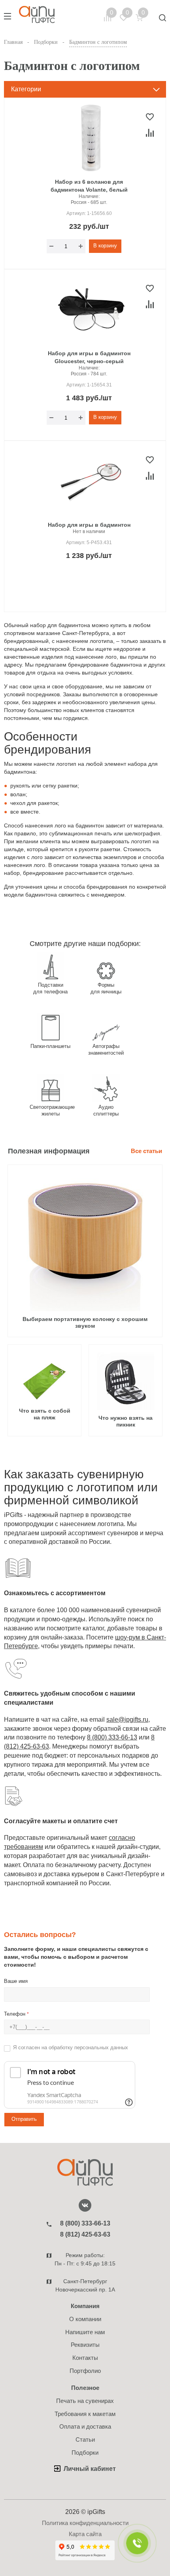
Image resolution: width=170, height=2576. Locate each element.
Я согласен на (71, 2047)
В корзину (105, 246)
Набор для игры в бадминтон (89, 525)
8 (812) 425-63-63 (85, 2234)
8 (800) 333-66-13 (112, 1737)
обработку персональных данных (88, 2047)
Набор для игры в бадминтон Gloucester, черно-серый (89, 357)
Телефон (16, 2014)
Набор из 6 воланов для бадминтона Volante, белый (89, 186)
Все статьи (146, 1151)
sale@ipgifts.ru (127, 1720)
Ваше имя (16, 1981)
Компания (85, 2306)
